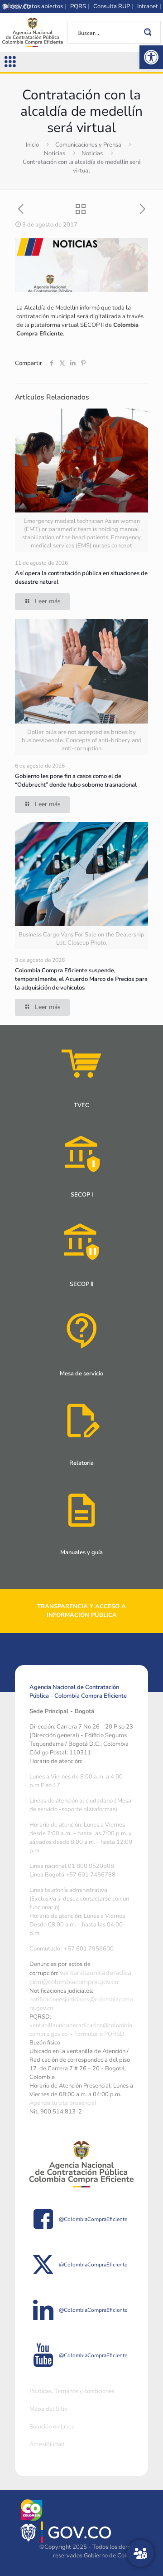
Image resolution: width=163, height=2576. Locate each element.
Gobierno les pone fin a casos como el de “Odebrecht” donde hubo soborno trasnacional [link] (76, 781)
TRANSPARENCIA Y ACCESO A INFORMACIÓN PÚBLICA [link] (81, 1611)
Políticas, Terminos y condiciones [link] (72, 2391)
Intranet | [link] (149, 6)
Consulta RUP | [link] (113, 6)
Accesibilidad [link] (47, 2444)
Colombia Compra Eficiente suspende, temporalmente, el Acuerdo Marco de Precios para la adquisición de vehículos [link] (81, 979)
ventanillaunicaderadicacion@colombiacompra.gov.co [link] (80, 1977)
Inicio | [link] (12, 6)
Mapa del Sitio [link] (48, 2409)
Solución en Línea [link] (52, 2427)
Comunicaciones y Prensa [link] (88, 145)
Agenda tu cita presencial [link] (63, 2103)
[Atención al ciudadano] (140, 2553)
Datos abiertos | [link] (45, 6)
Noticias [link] (55, 153)
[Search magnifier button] (149, 32)
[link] (151, 57)
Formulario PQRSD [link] (99, 2034)
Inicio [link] (32, 145)
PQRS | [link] (79, 6)
